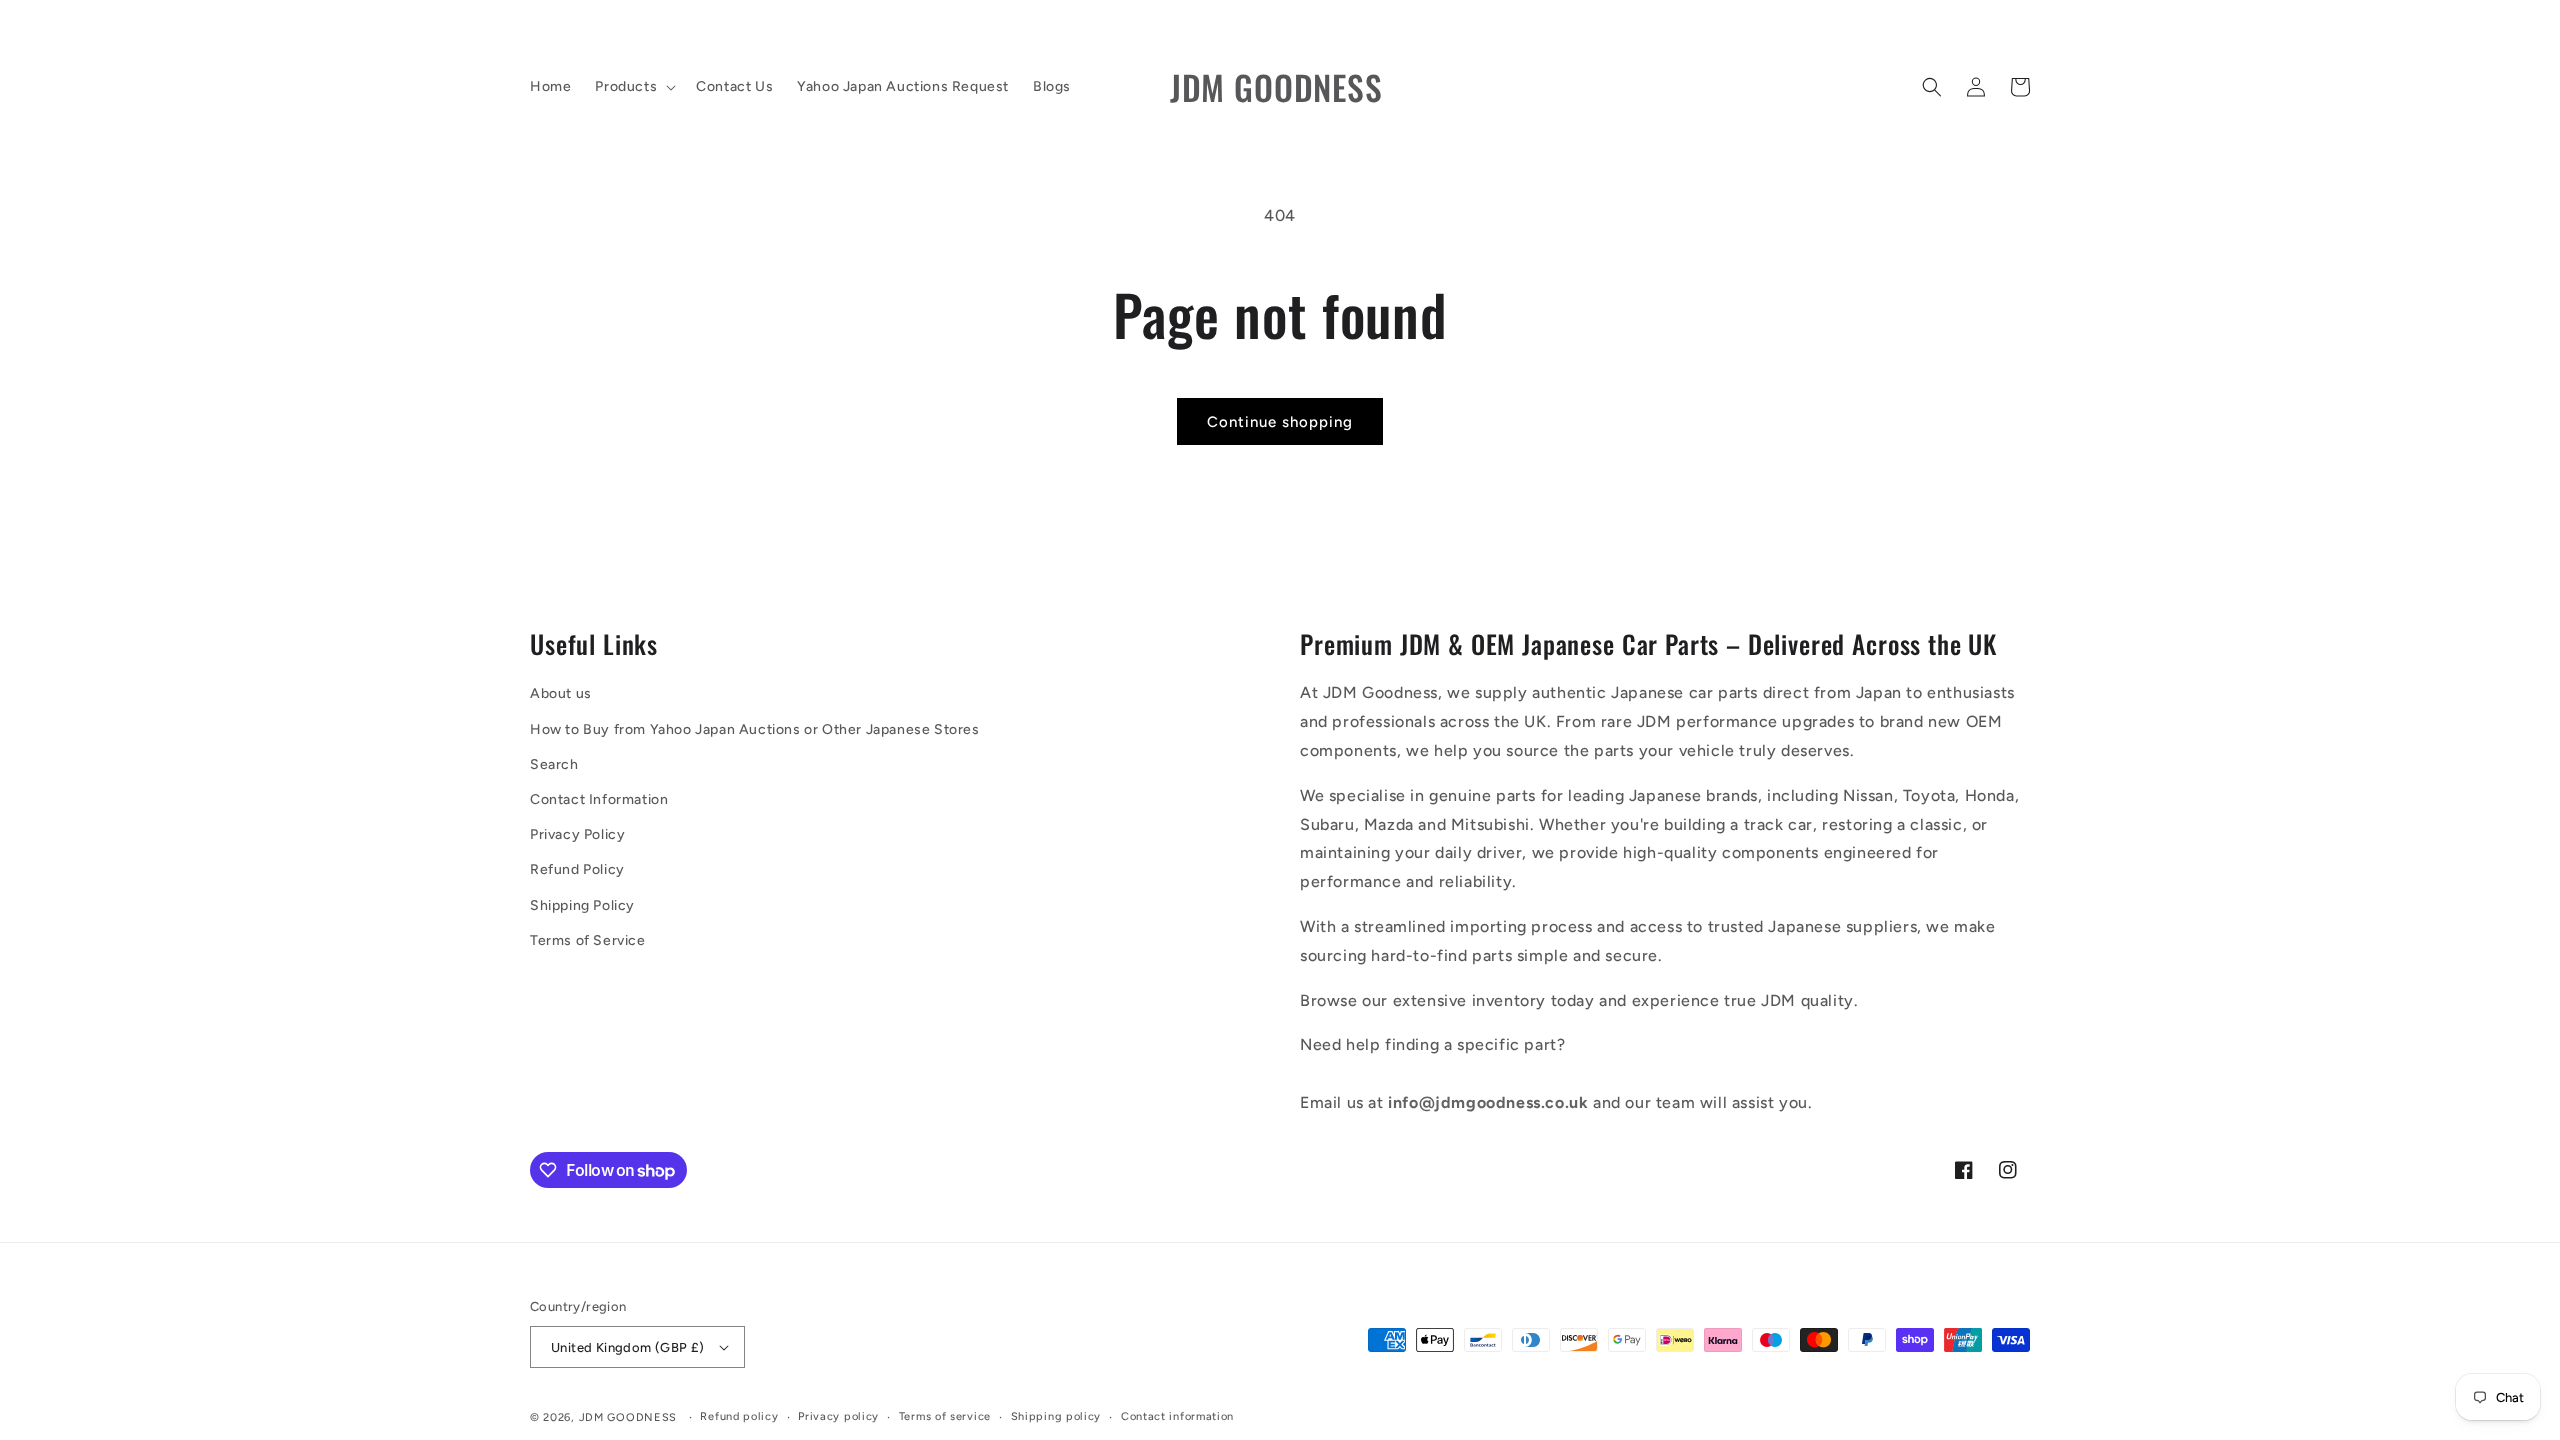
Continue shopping (1280, 422)
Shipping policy (1056, 1416)
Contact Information (599, 799)
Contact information (1177, 1416)
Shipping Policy (582, 905)
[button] (633, 87)
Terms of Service (588, 940)
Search (554, 764)
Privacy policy (838, 1416)
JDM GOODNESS (628, 1417)
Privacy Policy (577, 834)
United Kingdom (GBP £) (628, 1347)
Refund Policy (577, 869)
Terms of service (945, 1416)
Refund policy (739, 1416)
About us (561, 693)
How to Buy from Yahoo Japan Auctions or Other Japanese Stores (755, 729)
